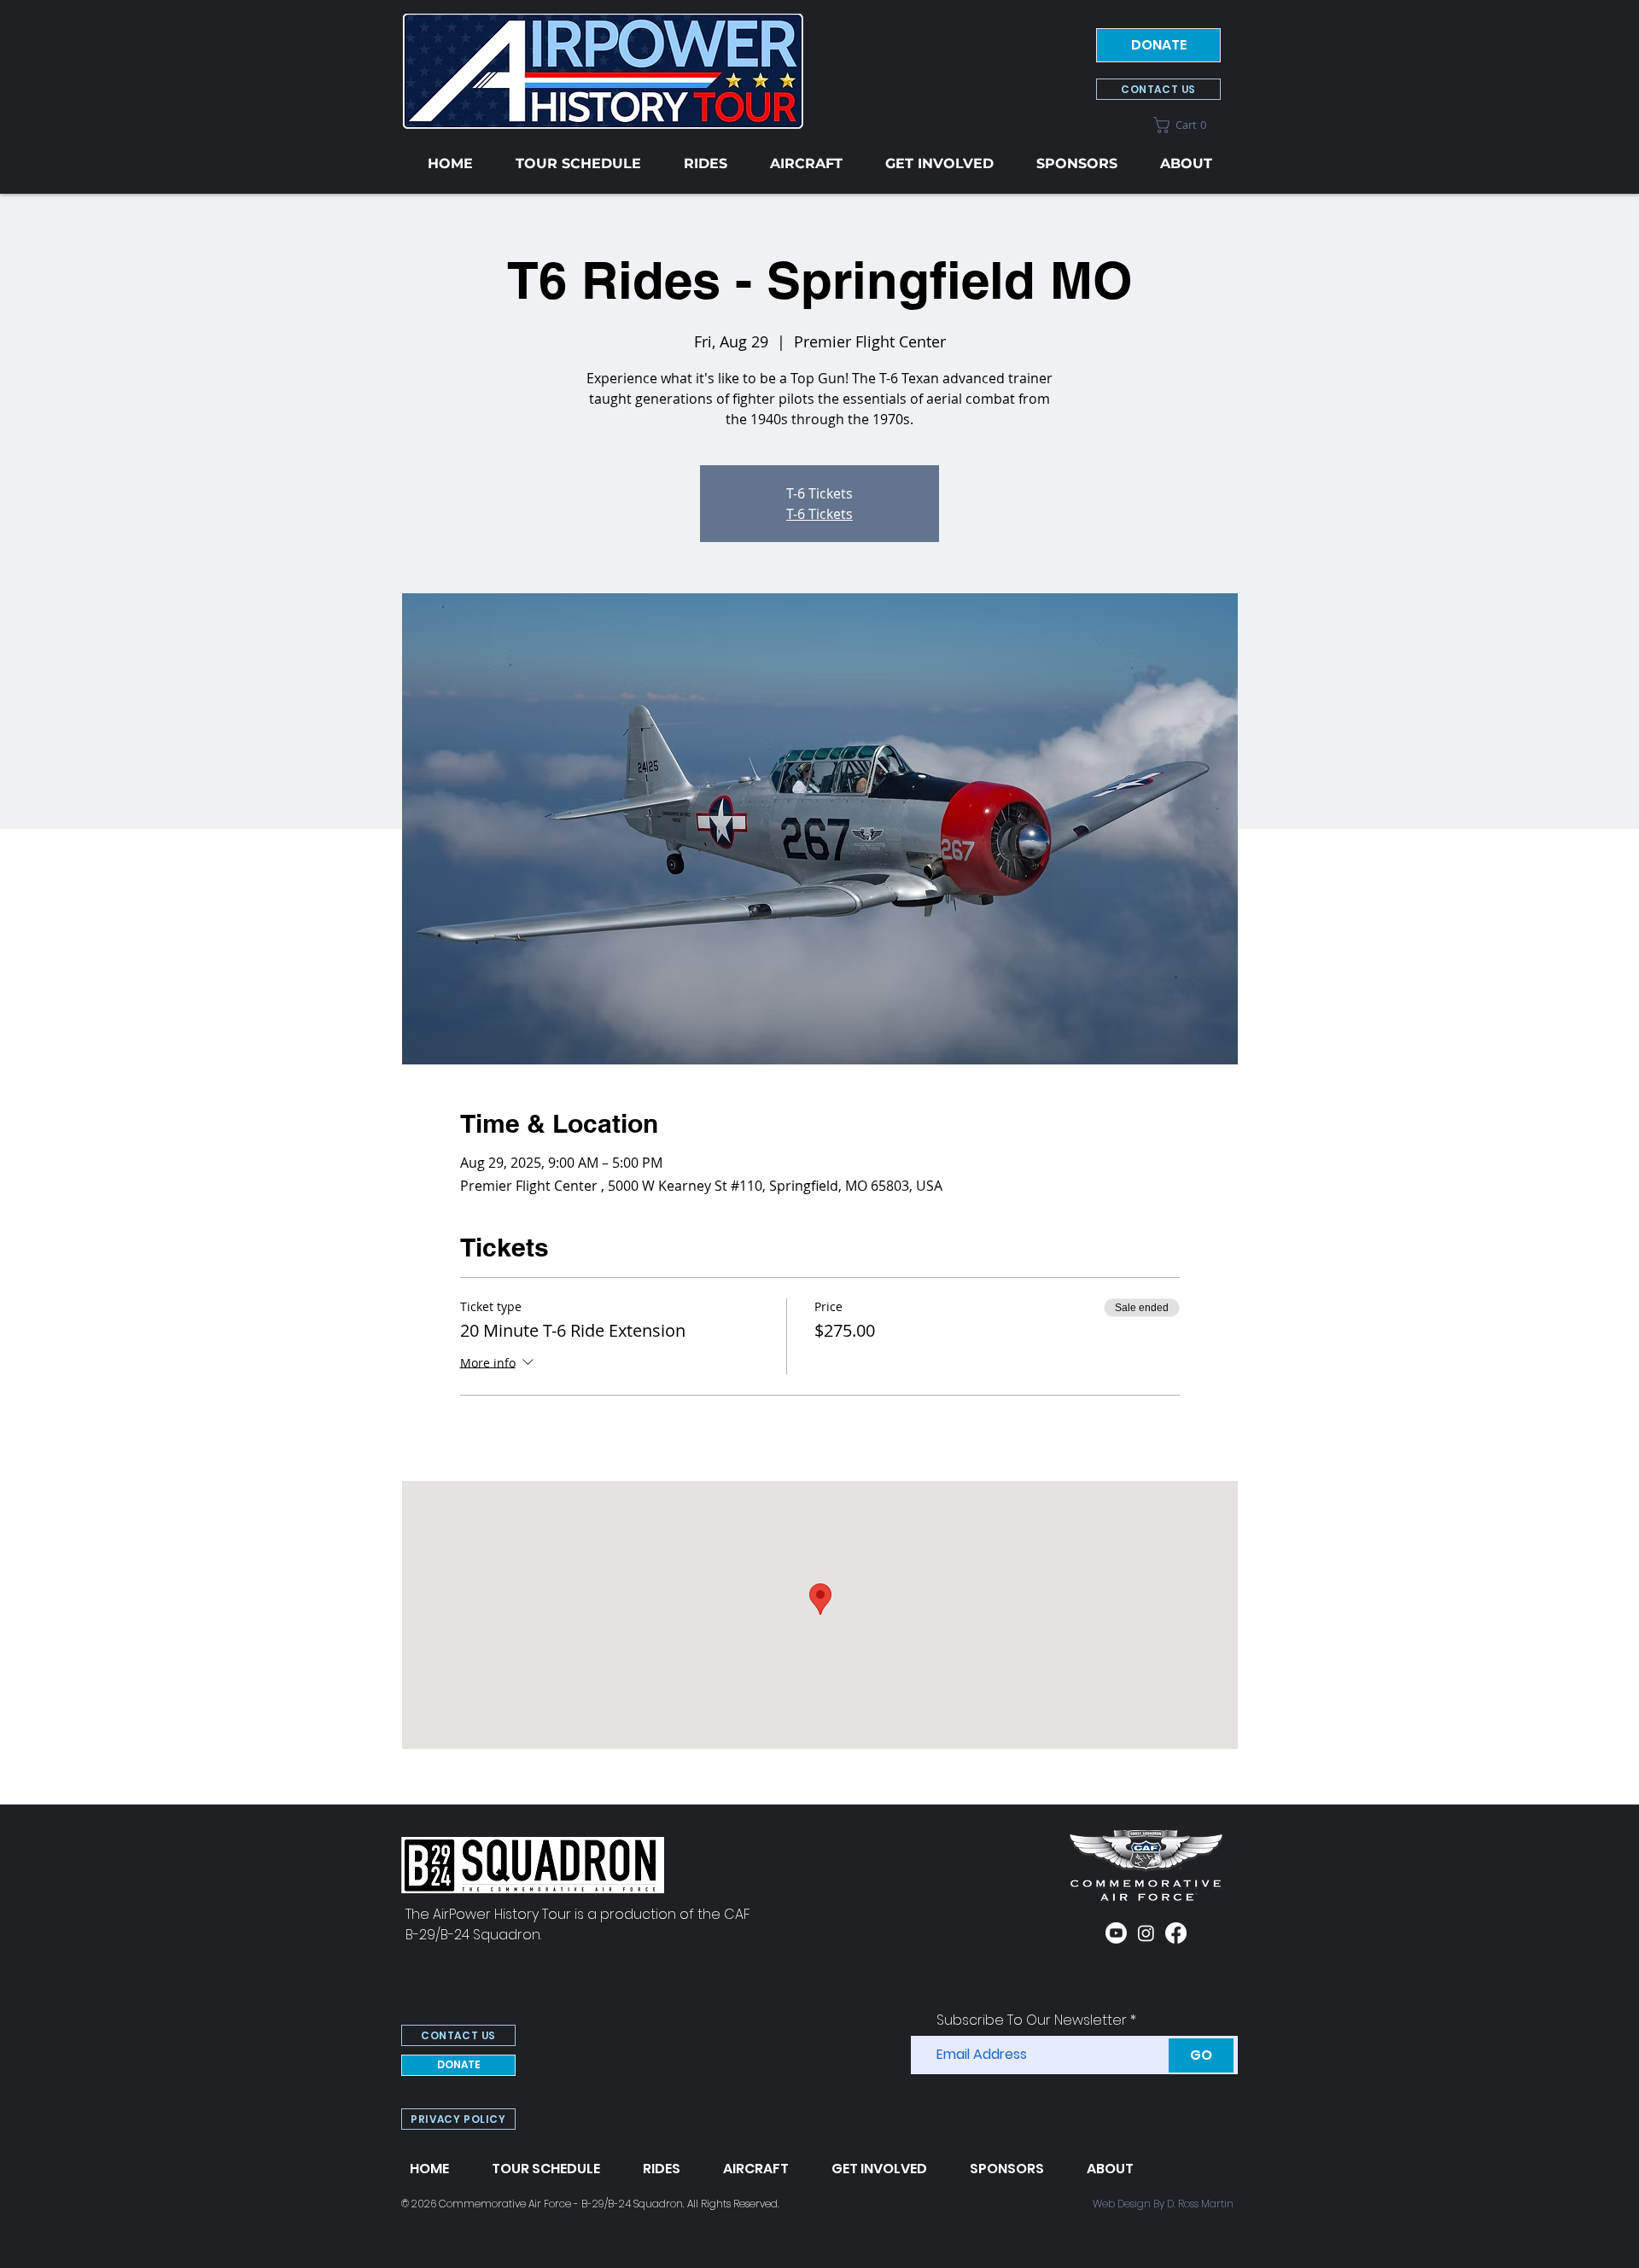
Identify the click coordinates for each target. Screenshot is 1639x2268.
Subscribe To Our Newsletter (1032, 2020)
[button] (1187, 125)
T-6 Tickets (819, 514)
